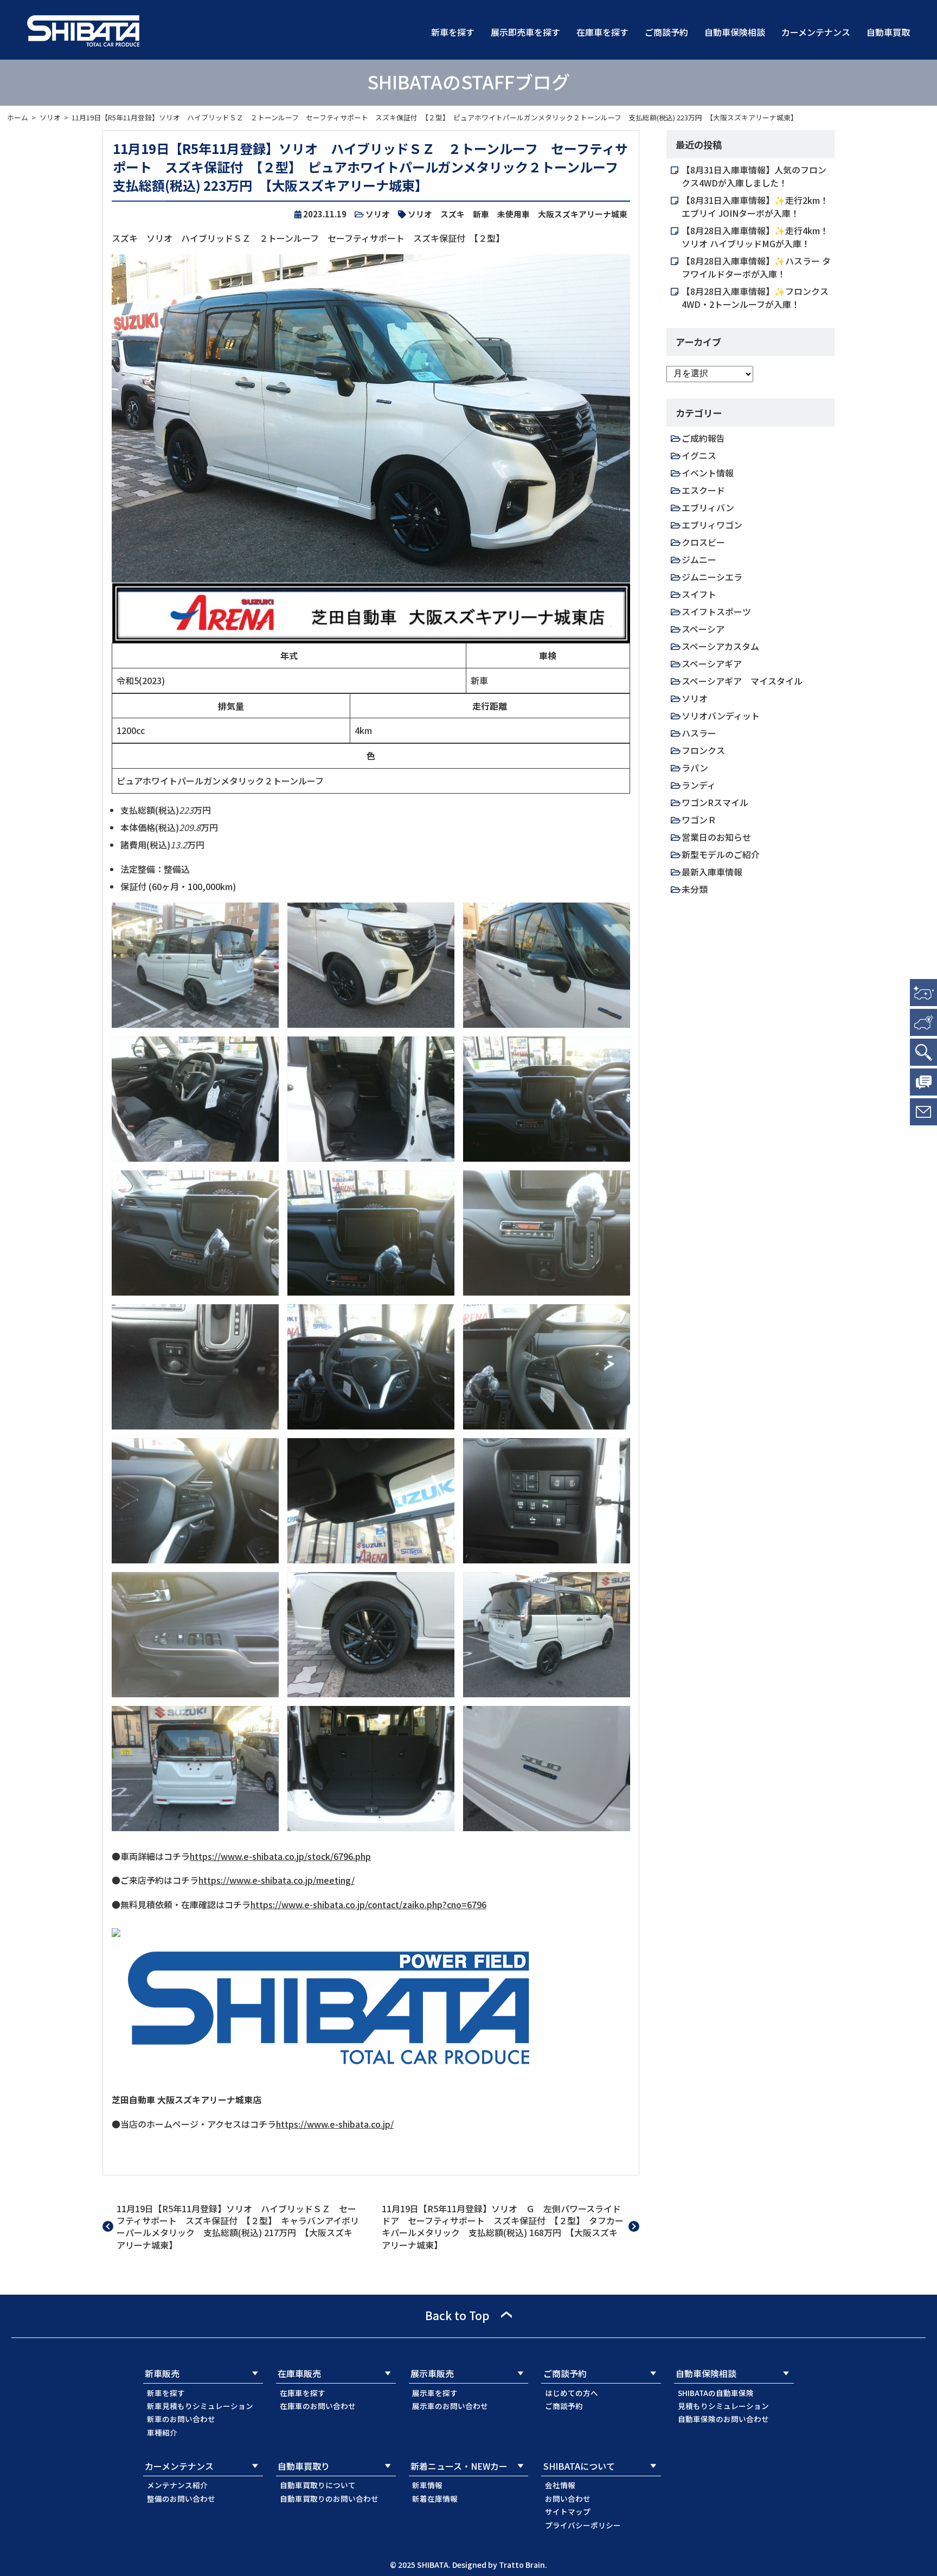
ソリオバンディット (721, 716)
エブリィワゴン (712, 525)
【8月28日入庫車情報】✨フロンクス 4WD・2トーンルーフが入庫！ (755, 298)
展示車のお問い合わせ (450, 2406)
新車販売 (162, 2373)
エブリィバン (708, 507)
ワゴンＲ (699, 820)
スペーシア (703, 629)
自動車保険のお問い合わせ (723, 2419)
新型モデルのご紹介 (721, 854)
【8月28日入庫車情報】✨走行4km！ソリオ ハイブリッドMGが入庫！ (755, 237)
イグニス (699, 455)
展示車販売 (432, 2373)
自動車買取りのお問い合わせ (329, 2498)
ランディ (699, 785)
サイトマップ (568, 2511)
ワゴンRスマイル (715, 802)
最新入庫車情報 (712, 872)
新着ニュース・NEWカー (459, 2466)
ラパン (695, 768)
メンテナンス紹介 (177, 2485)
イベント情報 (708, 473)
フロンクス (703, 750)
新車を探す (453, 32)
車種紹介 (162, 2432)
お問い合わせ (568, 2498)
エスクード (703, 490)
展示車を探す (435, 2393)
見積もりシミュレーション (723, 2406)
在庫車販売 (299, 2373)
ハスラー (699, 733)
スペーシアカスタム (720, 646)
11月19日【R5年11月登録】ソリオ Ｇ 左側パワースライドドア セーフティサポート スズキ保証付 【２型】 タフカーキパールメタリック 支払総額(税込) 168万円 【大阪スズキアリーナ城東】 (503, 2227)
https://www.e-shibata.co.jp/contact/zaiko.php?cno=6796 (368, 1904)
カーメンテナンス (816, 32)
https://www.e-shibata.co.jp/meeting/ (277, 1880)
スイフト (699, 594)
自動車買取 (888, 32)
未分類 (695, 889)
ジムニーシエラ (712, 577)
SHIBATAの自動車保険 (716, 2393)
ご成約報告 (703, 438)
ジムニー (699, 559)
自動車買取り (304, 2466)
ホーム (18, 117)
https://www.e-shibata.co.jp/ (335, 2124)
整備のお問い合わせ (181, 2498)
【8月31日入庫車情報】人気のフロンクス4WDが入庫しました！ (754, 176)
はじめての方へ (572, 2393)
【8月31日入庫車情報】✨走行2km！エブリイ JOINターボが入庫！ (755, 207)
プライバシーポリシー (583, 2525)
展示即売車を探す (525, 32)
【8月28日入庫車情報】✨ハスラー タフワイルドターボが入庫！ (756, 267)
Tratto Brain (522, 2565)
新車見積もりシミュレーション (200, 2406)
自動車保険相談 (735, 32)
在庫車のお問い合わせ (318, 2406)
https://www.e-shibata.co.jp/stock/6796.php (280, 1856)
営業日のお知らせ (716, 837)
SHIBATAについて (579, 2466)
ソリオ (50, 117)
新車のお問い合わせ (181, 2419)
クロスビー (703, 542)
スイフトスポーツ (716, 611)
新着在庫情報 (435, 2498)
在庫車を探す (602, 32)
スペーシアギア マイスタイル (742, 681)
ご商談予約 (666, 32)
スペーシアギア (712, 664)
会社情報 (560, 2485)
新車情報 (427, 2485)
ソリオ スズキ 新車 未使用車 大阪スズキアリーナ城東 (518, 214)
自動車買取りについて (318, 2485)
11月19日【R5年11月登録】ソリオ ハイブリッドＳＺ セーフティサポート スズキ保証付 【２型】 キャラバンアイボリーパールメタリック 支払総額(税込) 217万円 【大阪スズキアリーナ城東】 (238, 2227)
